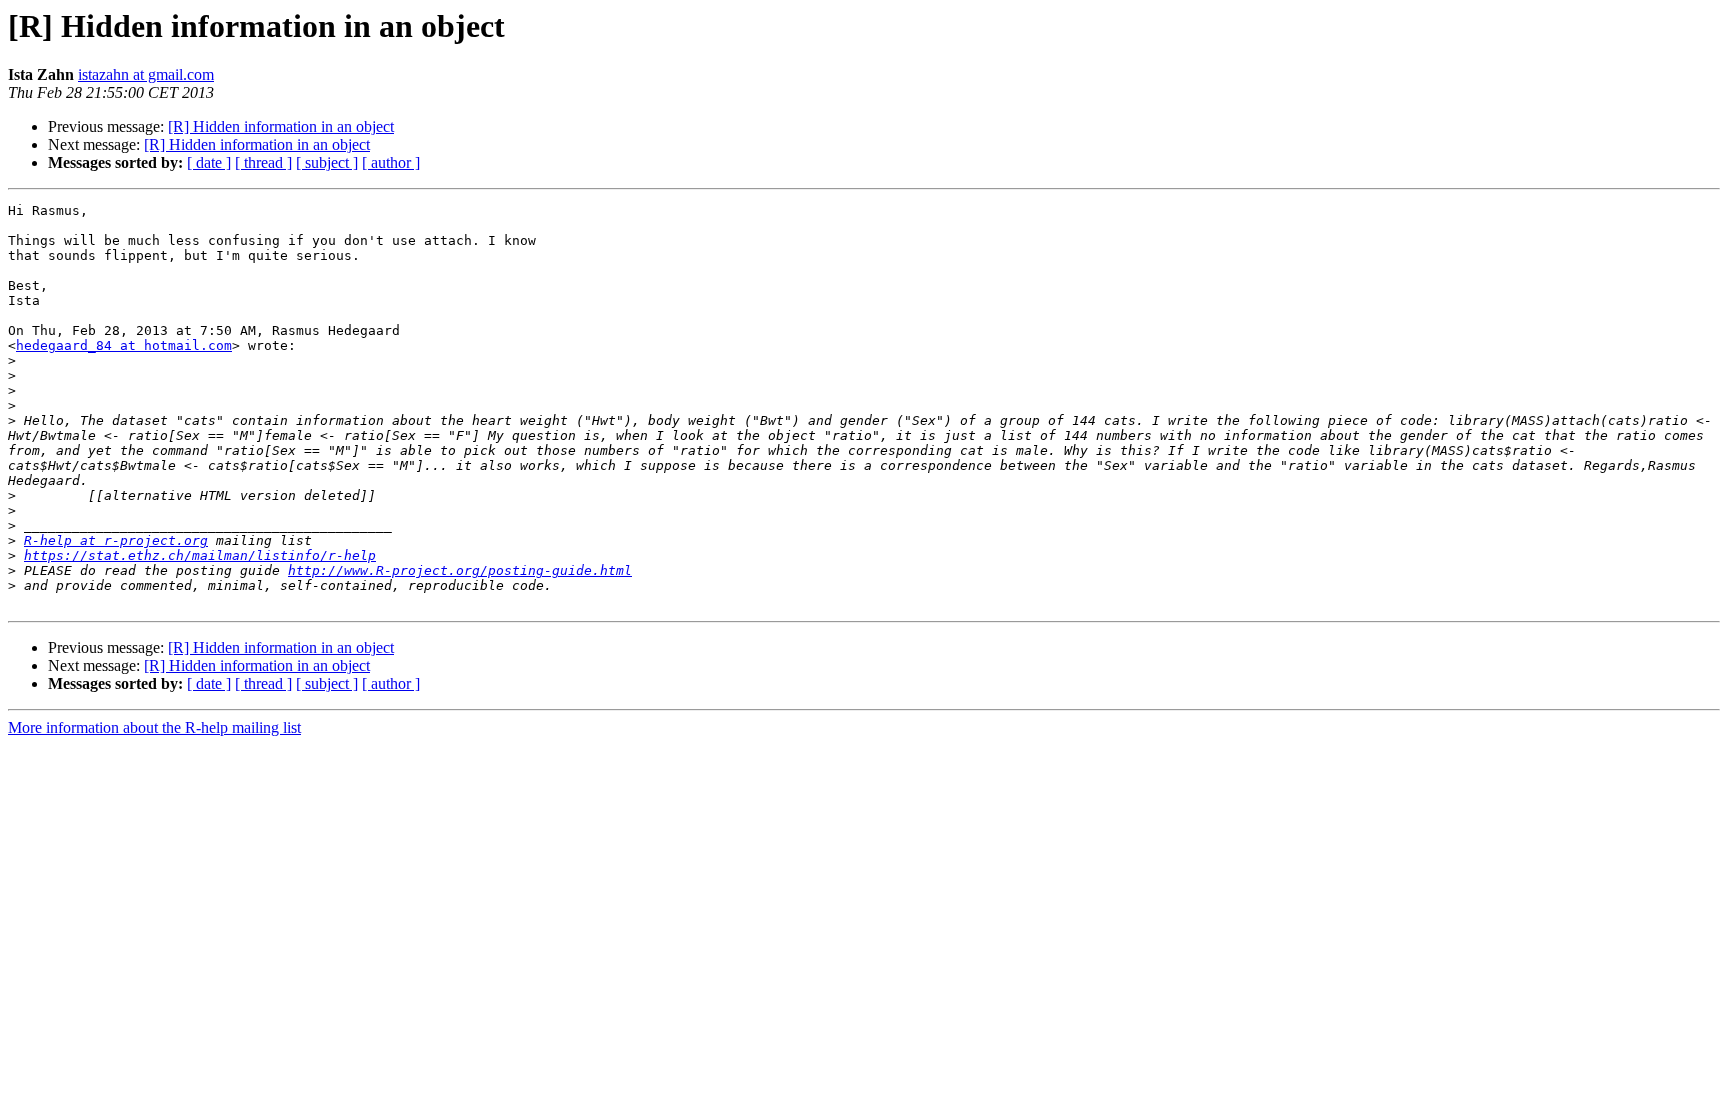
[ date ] (209, 162)
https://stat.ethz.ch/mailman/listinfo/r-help (200, 555)
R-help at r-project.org (116, 540)
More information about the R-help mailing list (154, 727)
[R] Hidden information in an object (281, 126)
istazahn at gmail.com (146, 74)
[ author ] (391, 162)
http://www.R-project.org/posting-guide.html (460, 570)
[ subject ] (327, 162)
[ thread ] (263, 162)
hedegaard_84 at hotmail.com (124, 345)
